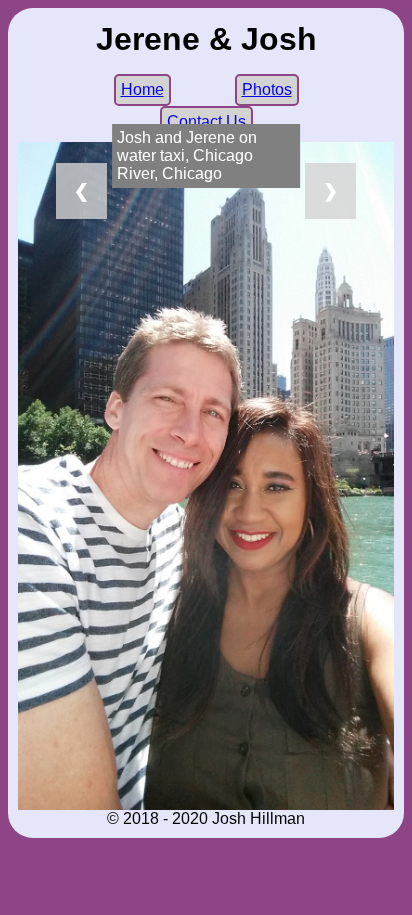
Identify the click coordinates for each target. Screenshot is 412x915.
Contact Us (206, 121)
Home (142, 89)
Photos (267, 89)
